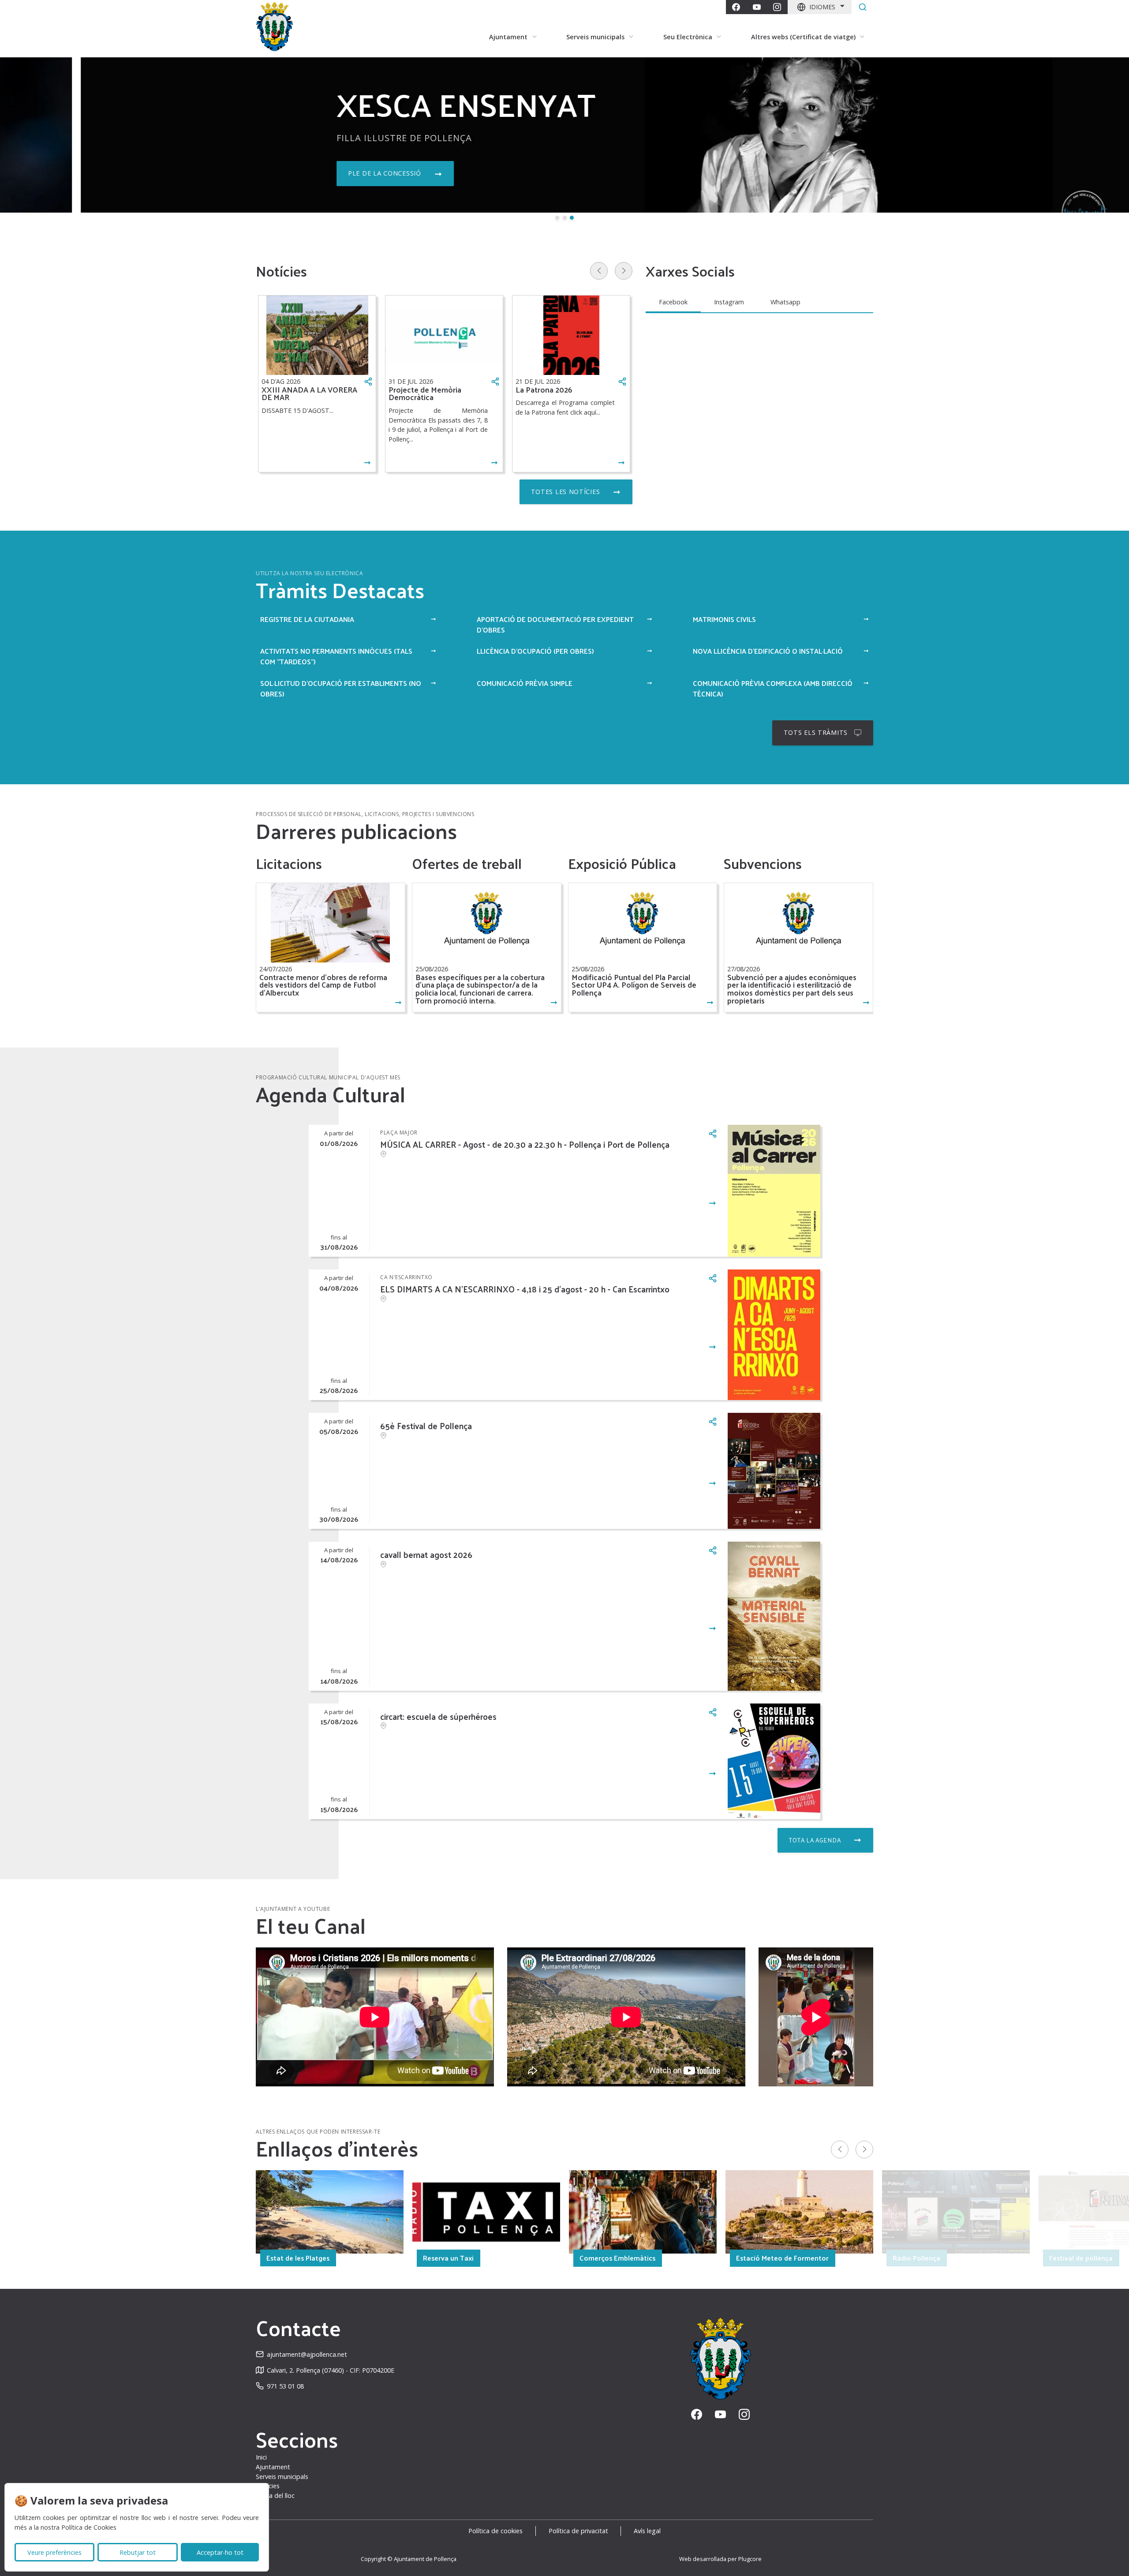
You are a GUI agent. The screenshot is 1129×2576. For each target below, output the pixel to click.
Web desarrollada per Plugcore (720, 2559)
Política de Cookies (89, 2527)
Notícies (268, 2486)
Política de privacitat (578, 2531)
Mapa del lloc (275, 2495)
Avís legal (647, 2531)
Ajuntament (273, 2467)
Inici (261, 2457)
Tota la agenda (815, 1840)
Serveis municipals (282, 2477)
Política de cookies (495, 2531)
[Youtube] (757, 7)
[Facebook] (736, 7)
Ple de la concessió (304, 173)
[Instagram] (777, 7)
